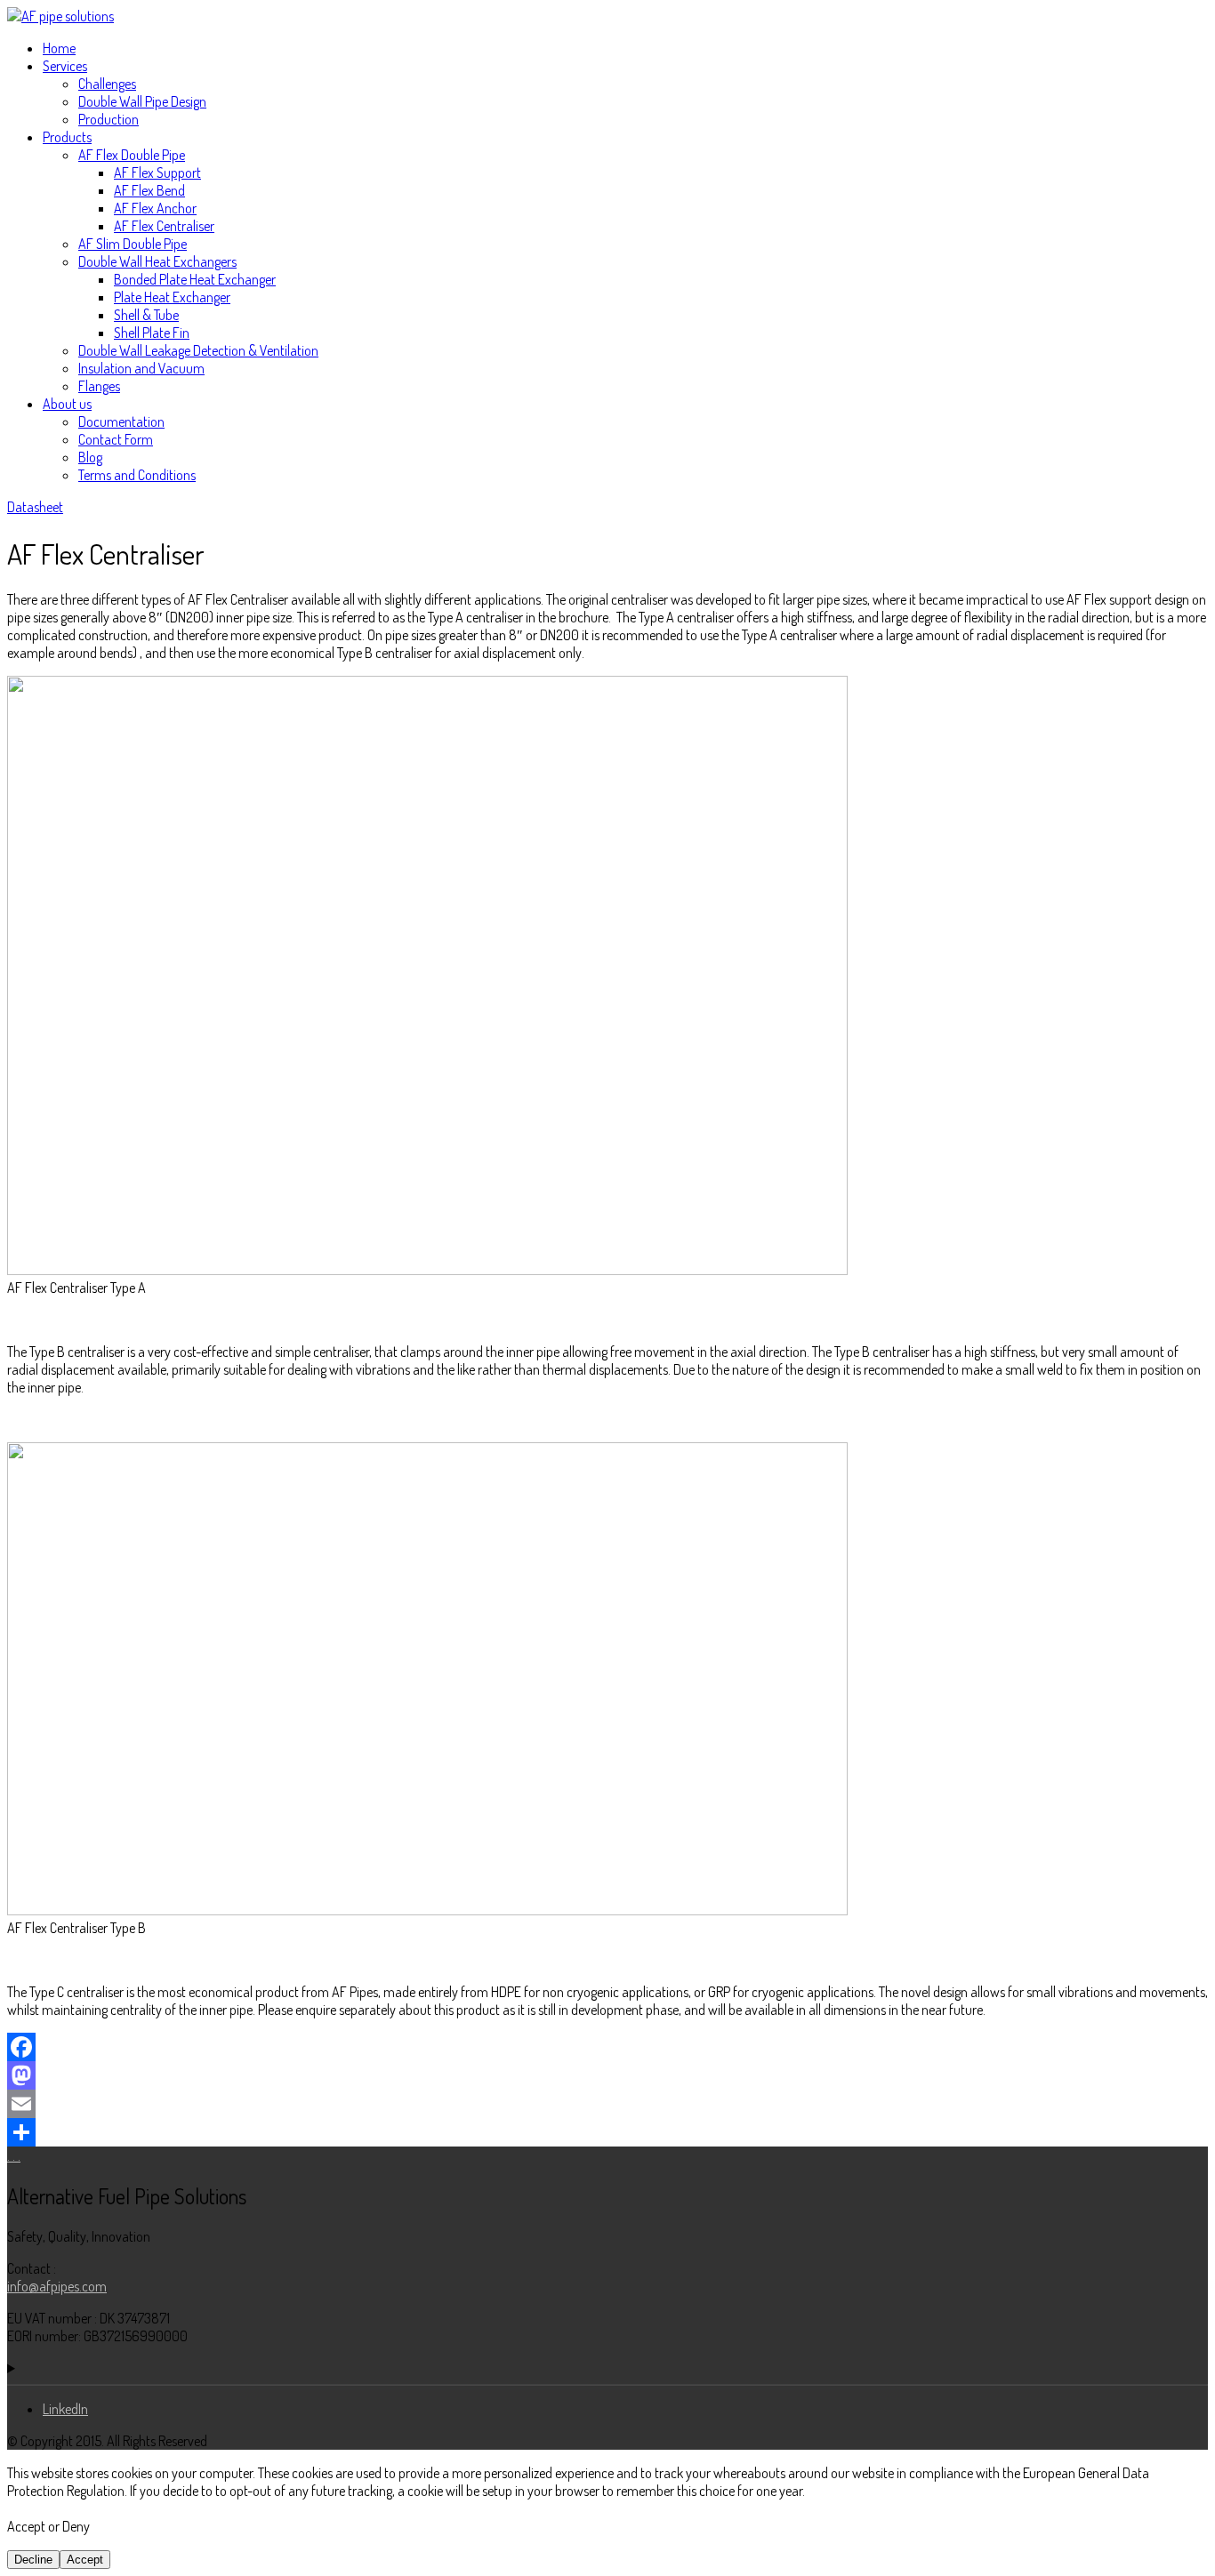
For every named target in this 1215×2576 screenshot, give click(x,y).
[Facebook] (607, 2047)
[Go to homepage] (60, 16)
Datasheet (35, 507)
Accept (85, 2560)
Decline (33, 2560)
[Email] (607, 2104)
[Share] (607, 2132)
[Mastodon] (607, 2075)
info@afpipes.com (57, 2286)
